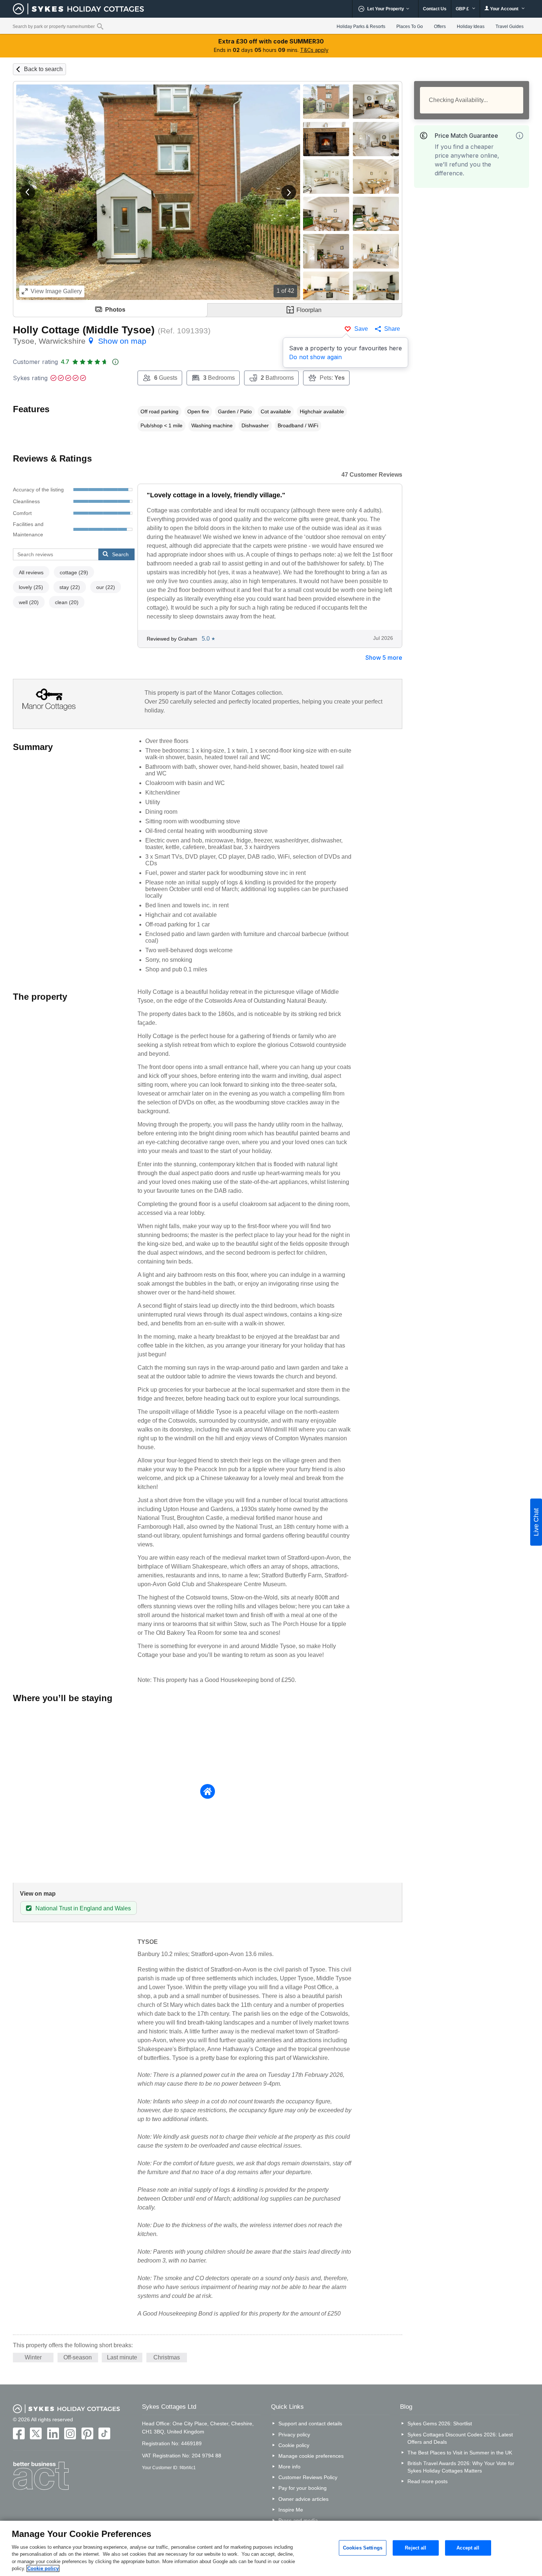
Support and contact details (310, 2423)
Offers (440, 27)
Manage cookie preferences (311, 2456)
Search (120, 554)
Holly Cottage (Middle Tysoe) (84, 330)
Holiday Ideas (471, 27)
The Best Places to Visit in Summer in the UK (460, 2453)
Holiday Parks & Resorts (361, 27)
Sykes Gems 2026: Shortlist (440, 2423)
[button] (28, 192)
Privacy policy (294, 2435)
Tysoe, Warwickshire (80, 341)
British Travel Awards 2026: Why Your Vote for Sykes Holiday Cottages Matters (461, 2467)
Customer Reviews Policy (308, 2477)
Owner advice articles (303, 2499)
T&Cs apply (314, 50)
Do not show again (315, 357)
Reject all (416, 2548)
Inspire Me (291, 2510)
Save (361, 329)
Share (392, 329)
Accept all (468, 2548)
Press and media (298, 2520)
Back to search (43, 69)
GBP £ (463, 9)
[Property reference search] (100, 26)
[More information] (520, 136)
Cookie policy (294, 2445)
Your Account (504, 9)
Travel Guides (510, 27)
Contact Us (435, 9)
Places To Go (410, 27)
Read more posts (428, 2481)
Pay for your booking (303, 2488)
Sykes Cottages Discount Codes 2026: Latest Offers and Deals (460, 2438)
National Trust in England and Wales (83, 1908)
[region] (271, 2548)
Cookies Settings (363, 2548)
